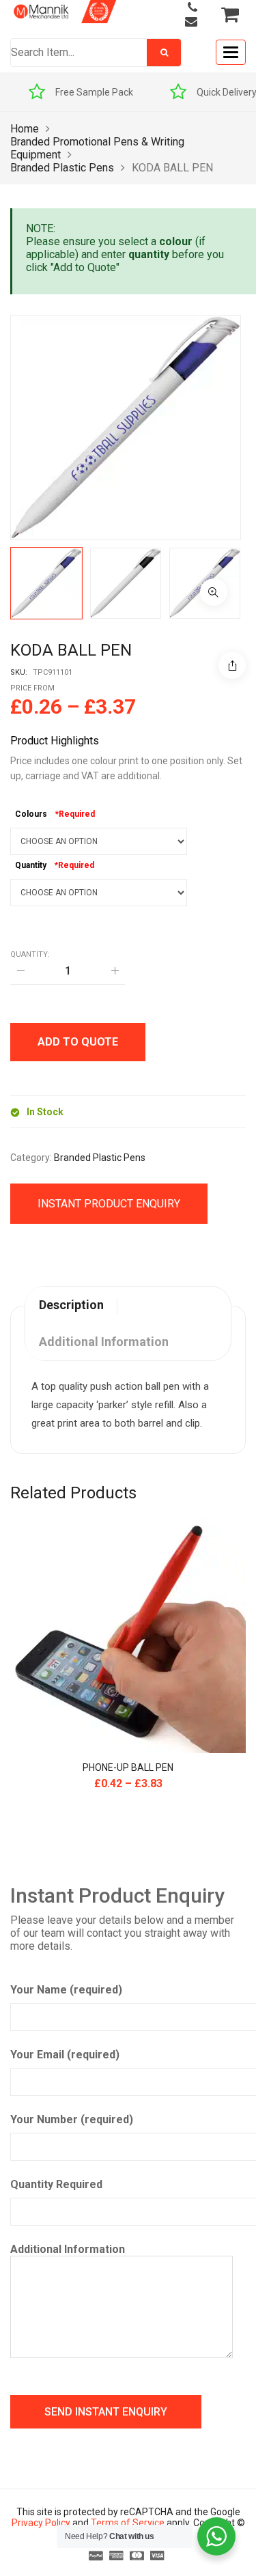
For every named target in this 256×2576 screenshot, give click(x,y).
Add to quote (78, 1042)
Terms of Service (128, 2523)
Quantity (31, 865)
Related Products (73, 1493)
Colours (31, 814)
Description (71, 1305)
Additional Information (68, 2249)
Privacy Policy (41, 2523)
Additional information (104, 1342)
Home (25, 129)
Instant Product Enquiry (109, 1204)
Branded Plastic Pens (62, 168)
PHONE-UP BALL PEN (128, 1767)
